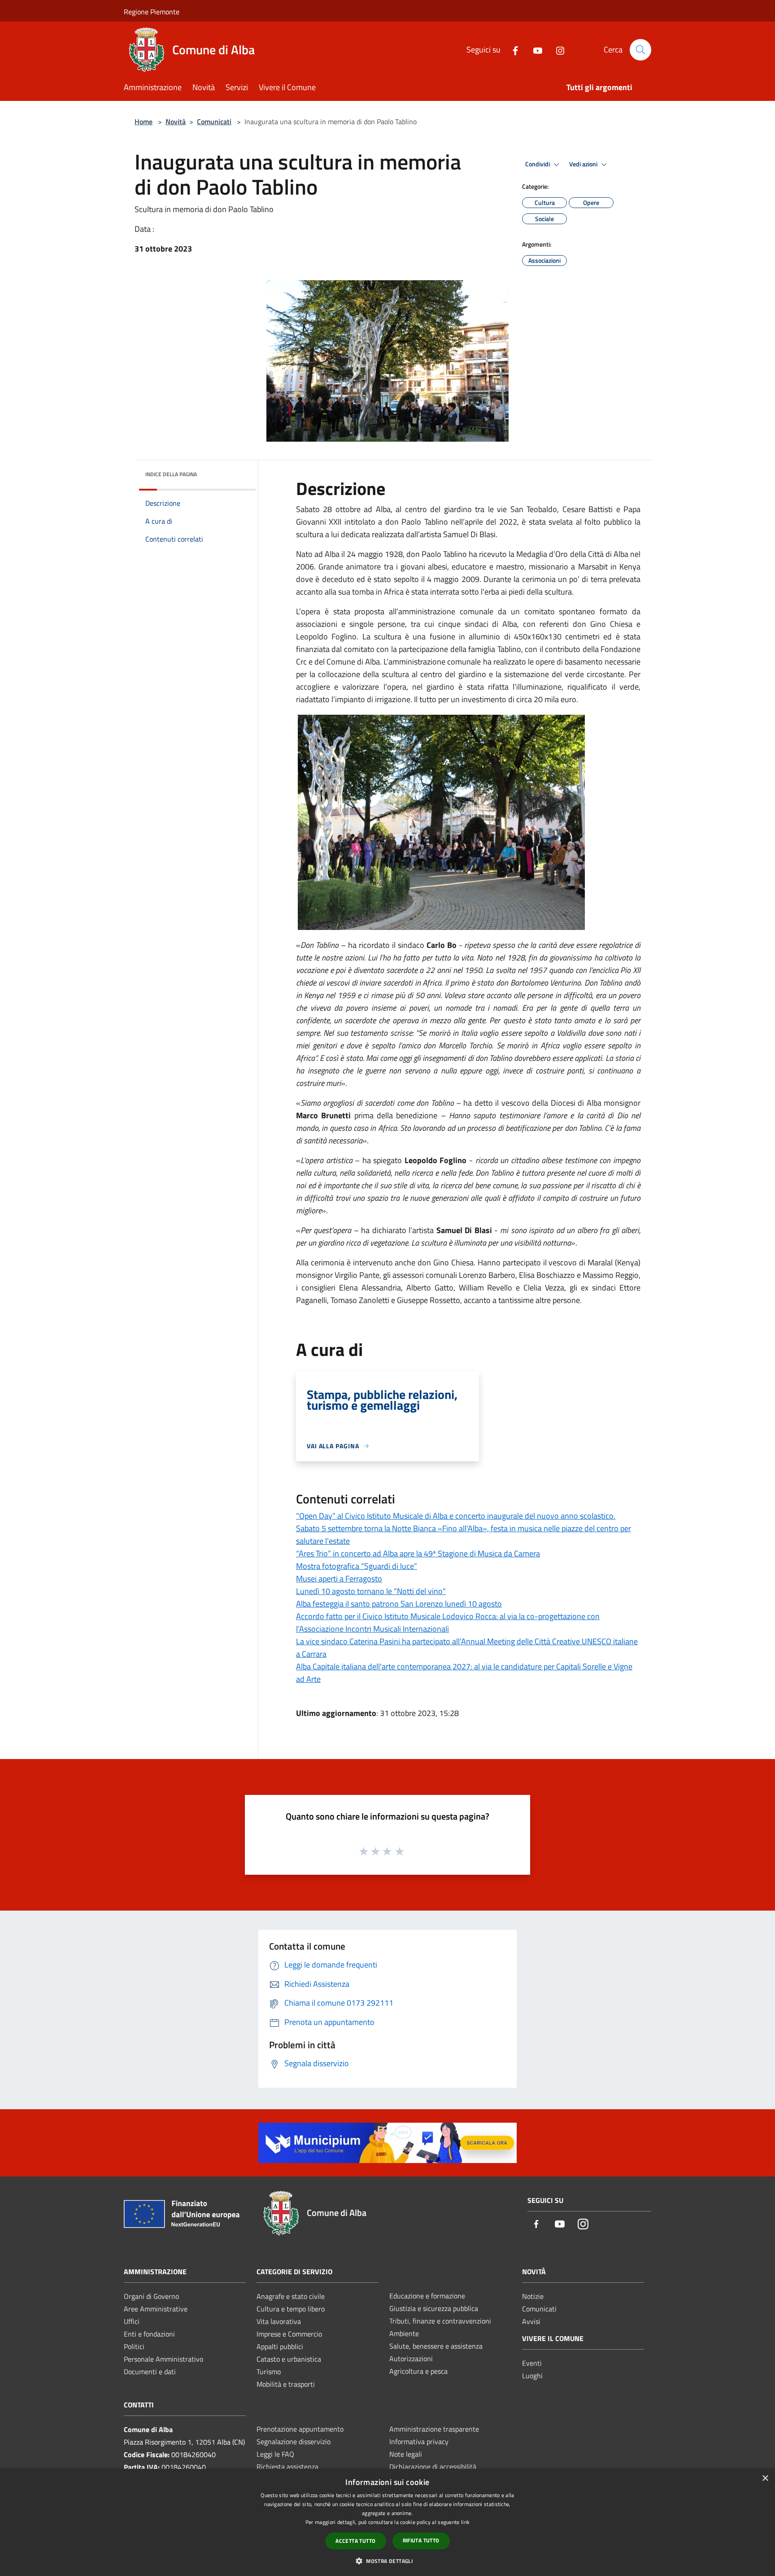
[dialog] (387, 2522)
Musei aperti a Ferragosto (339, 1579)
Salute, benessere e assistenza (436, 2346)
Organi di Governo (151, 2296)
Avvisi (531, 2321)
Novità (176, 122)
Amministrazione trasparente (434, 2429)
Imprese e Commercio (289, 2334)
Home (144, 122)
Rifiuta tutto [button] (421, 2540)
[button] (387, 2561)
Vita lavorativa (279, 2321)
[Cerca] (640, 50)
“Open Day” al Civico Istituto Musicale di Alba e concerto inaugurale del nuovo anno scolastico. (456, 1516)
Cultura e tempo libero (291, 2309)
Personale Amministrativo (163, 2359)
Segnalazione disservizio (294, 2441)
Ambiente (404, 2333)
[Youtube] (534, 50)
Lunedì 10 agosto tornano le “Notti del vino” (371, 1591)
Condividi (538, 164)
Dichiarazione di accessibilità (433, 2467)
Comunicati (214, 122)
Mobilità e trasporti (286, 2384)
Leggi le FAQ (275, 2454)
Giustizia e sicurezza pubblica (434, 2308)
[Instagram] (557, 50)
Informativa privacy (419, 2441)
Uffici (132, 2321)
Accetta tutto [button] (355, 2541)
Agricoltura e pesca (418, 2371)
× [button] (765, 2478)
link (465, 2522)
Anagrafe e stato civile (291, 2296)
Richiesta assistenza (287, 2467)
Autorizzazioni (411, 2359)
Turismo (269, 2372)
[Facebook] (512, 50)
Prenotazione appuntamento (300, 2429)
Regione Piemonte (152, 12)
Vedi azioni (584, 164)
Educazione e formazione (427, 2296)
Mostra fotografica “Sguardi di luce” (357, 1566)
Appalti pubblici (280, 2346)
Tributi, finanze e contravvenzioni (440, 2321)
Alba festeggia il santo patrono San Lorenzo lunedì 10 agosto (399, 1604)
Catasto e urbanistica (289, 2359)
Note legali (406, 2454)
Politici (134, 2346)
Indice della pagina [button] (171, 474)
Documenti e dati (150, 2372)
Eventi (532, 2363)
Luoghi (532, 2376)
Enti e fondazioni (149, 2334)
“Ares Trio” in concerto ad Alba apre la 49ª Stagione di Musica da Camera (418, 1553)
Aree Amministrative (156, 2309)
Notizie (533, 2296)
